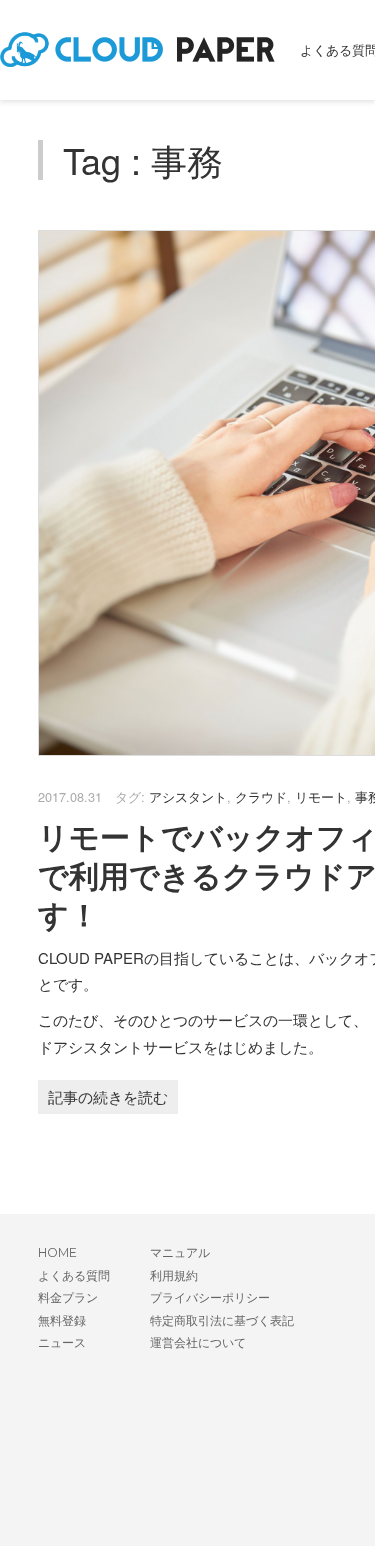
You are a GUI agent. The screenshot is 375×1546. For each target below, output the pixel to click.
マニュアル (180, 1252)
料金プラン (68, 1297)
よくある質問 (74, 1275)
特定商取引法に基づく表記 (222, 1320)
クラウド (261, 796)
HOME (57, 1252)
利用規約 (174, 1275)
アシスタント (188, 796)
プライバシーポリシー (210, 1297)
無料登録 (62, 1320)
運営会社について (198, 1342)
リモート (321, 796)
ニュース (62, 1342)
